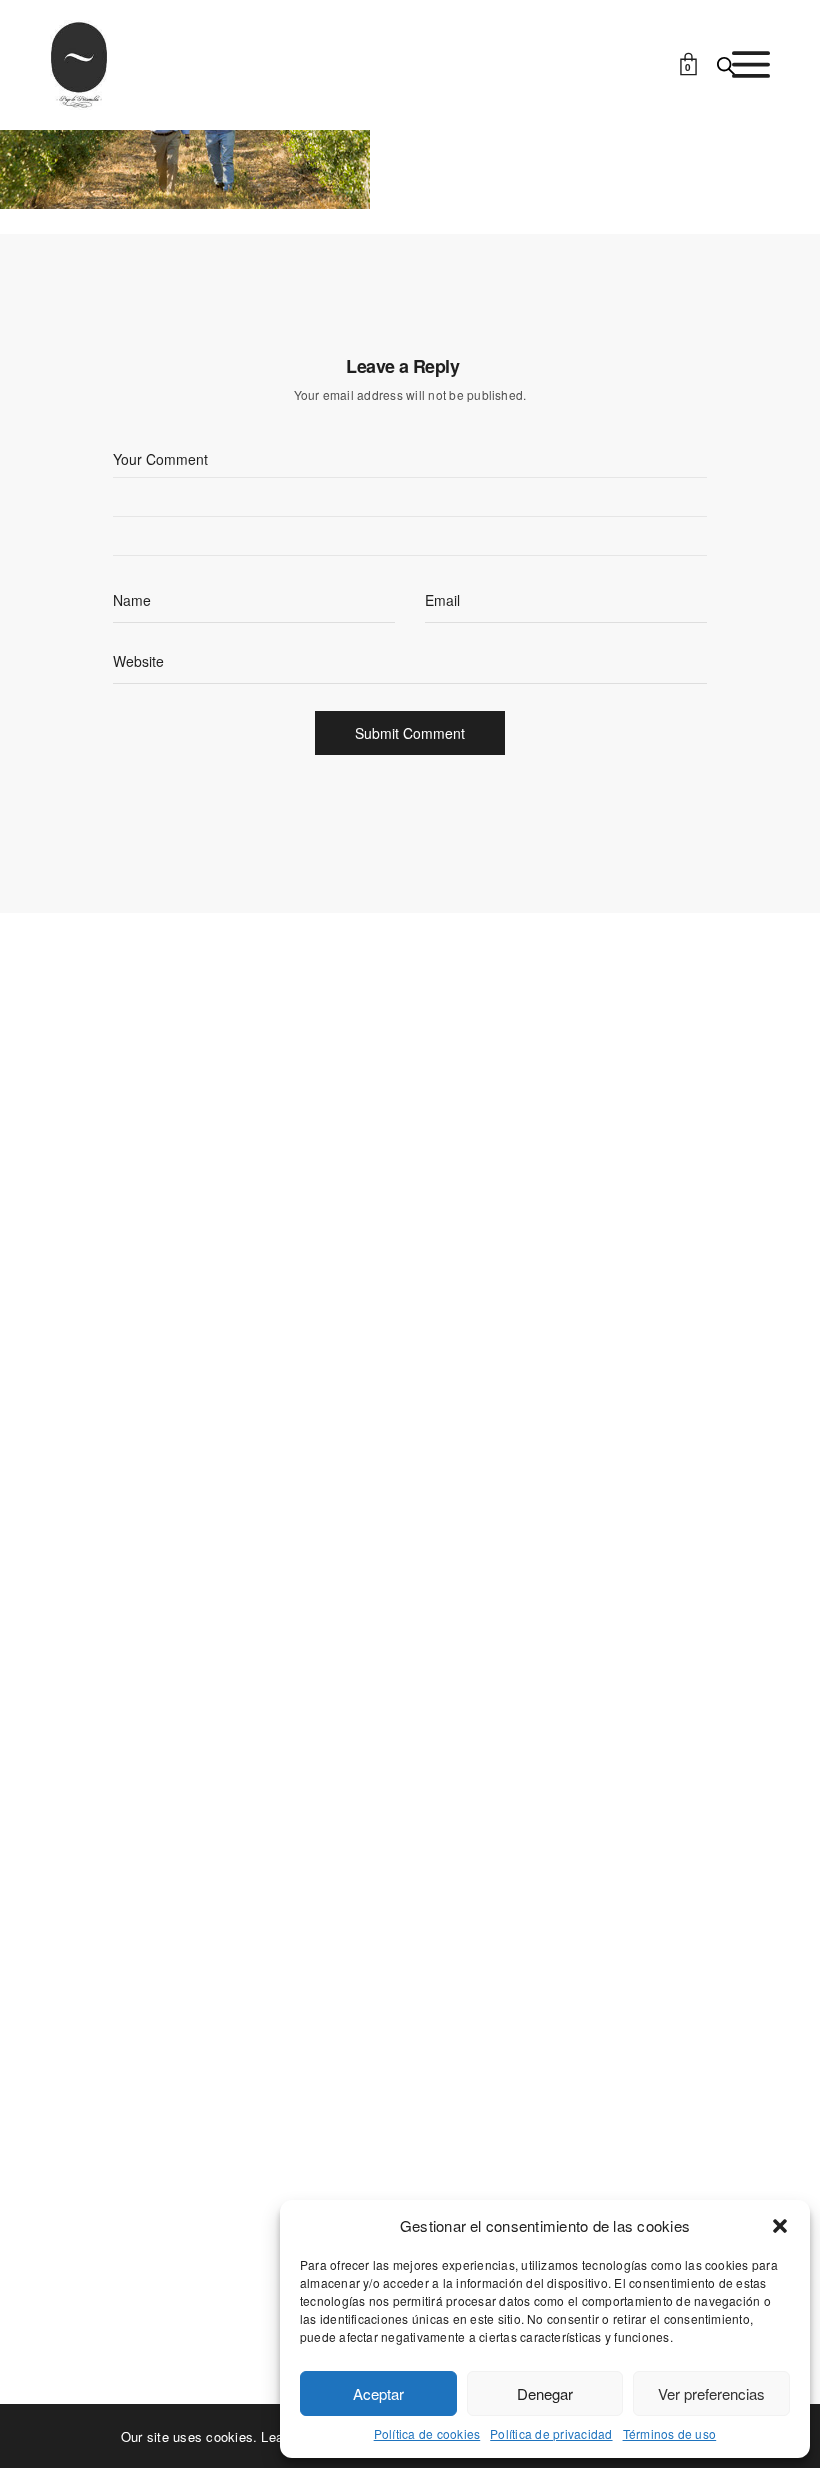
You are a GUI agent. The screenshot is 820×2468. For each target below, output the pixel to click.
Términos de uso (670, 2434)
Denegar (545, 2393)
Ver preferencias (711, 2393)
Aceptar (378, 2393)
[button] (780, 2226)
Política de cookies (427, 2434)
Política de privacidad (551, 2434)
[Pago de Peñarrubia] (79, 65)
